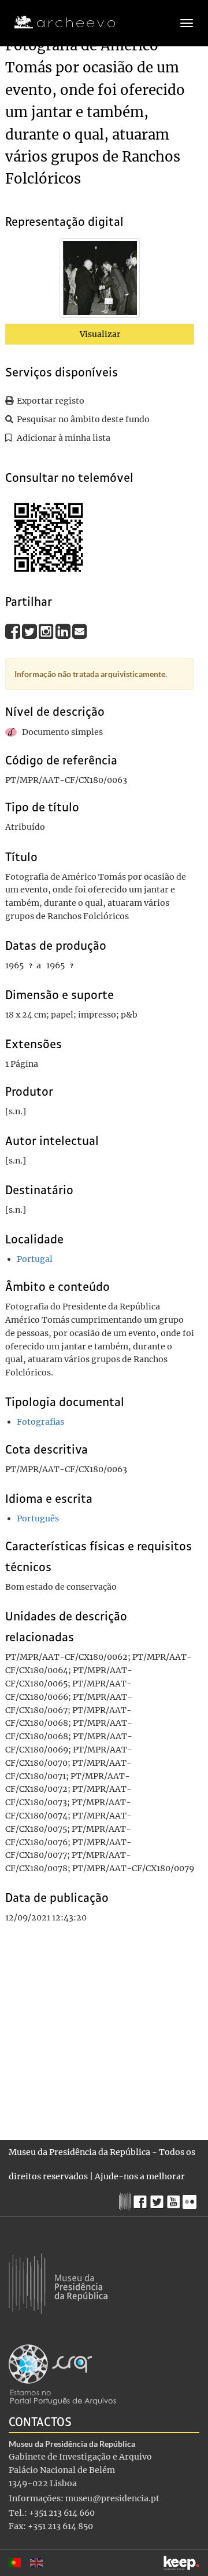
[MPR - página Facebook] (142, 2199)
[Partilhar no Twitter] (30, 631)
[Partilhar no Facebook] (14, 631)
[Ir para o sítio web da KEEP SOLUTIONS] (181, 2563)
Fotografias (40, 1422)
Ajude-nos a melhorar (140, 2176)
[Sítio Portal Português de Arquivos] (62, 2374)
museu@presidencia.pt (112, 2498)
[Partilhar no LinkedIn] (64, 631)
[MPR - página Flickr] (191, 2199)
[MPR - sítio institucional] (126, 2200)
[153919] (100, 280)
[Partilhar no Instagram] (47, 631)
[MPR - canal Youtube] (175, 2199)
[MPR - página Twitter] (159, 2199)
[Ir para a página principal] (57, 23)
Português (38, 1518)
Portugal (35, 1259)
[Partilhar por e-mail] (80, 631)
